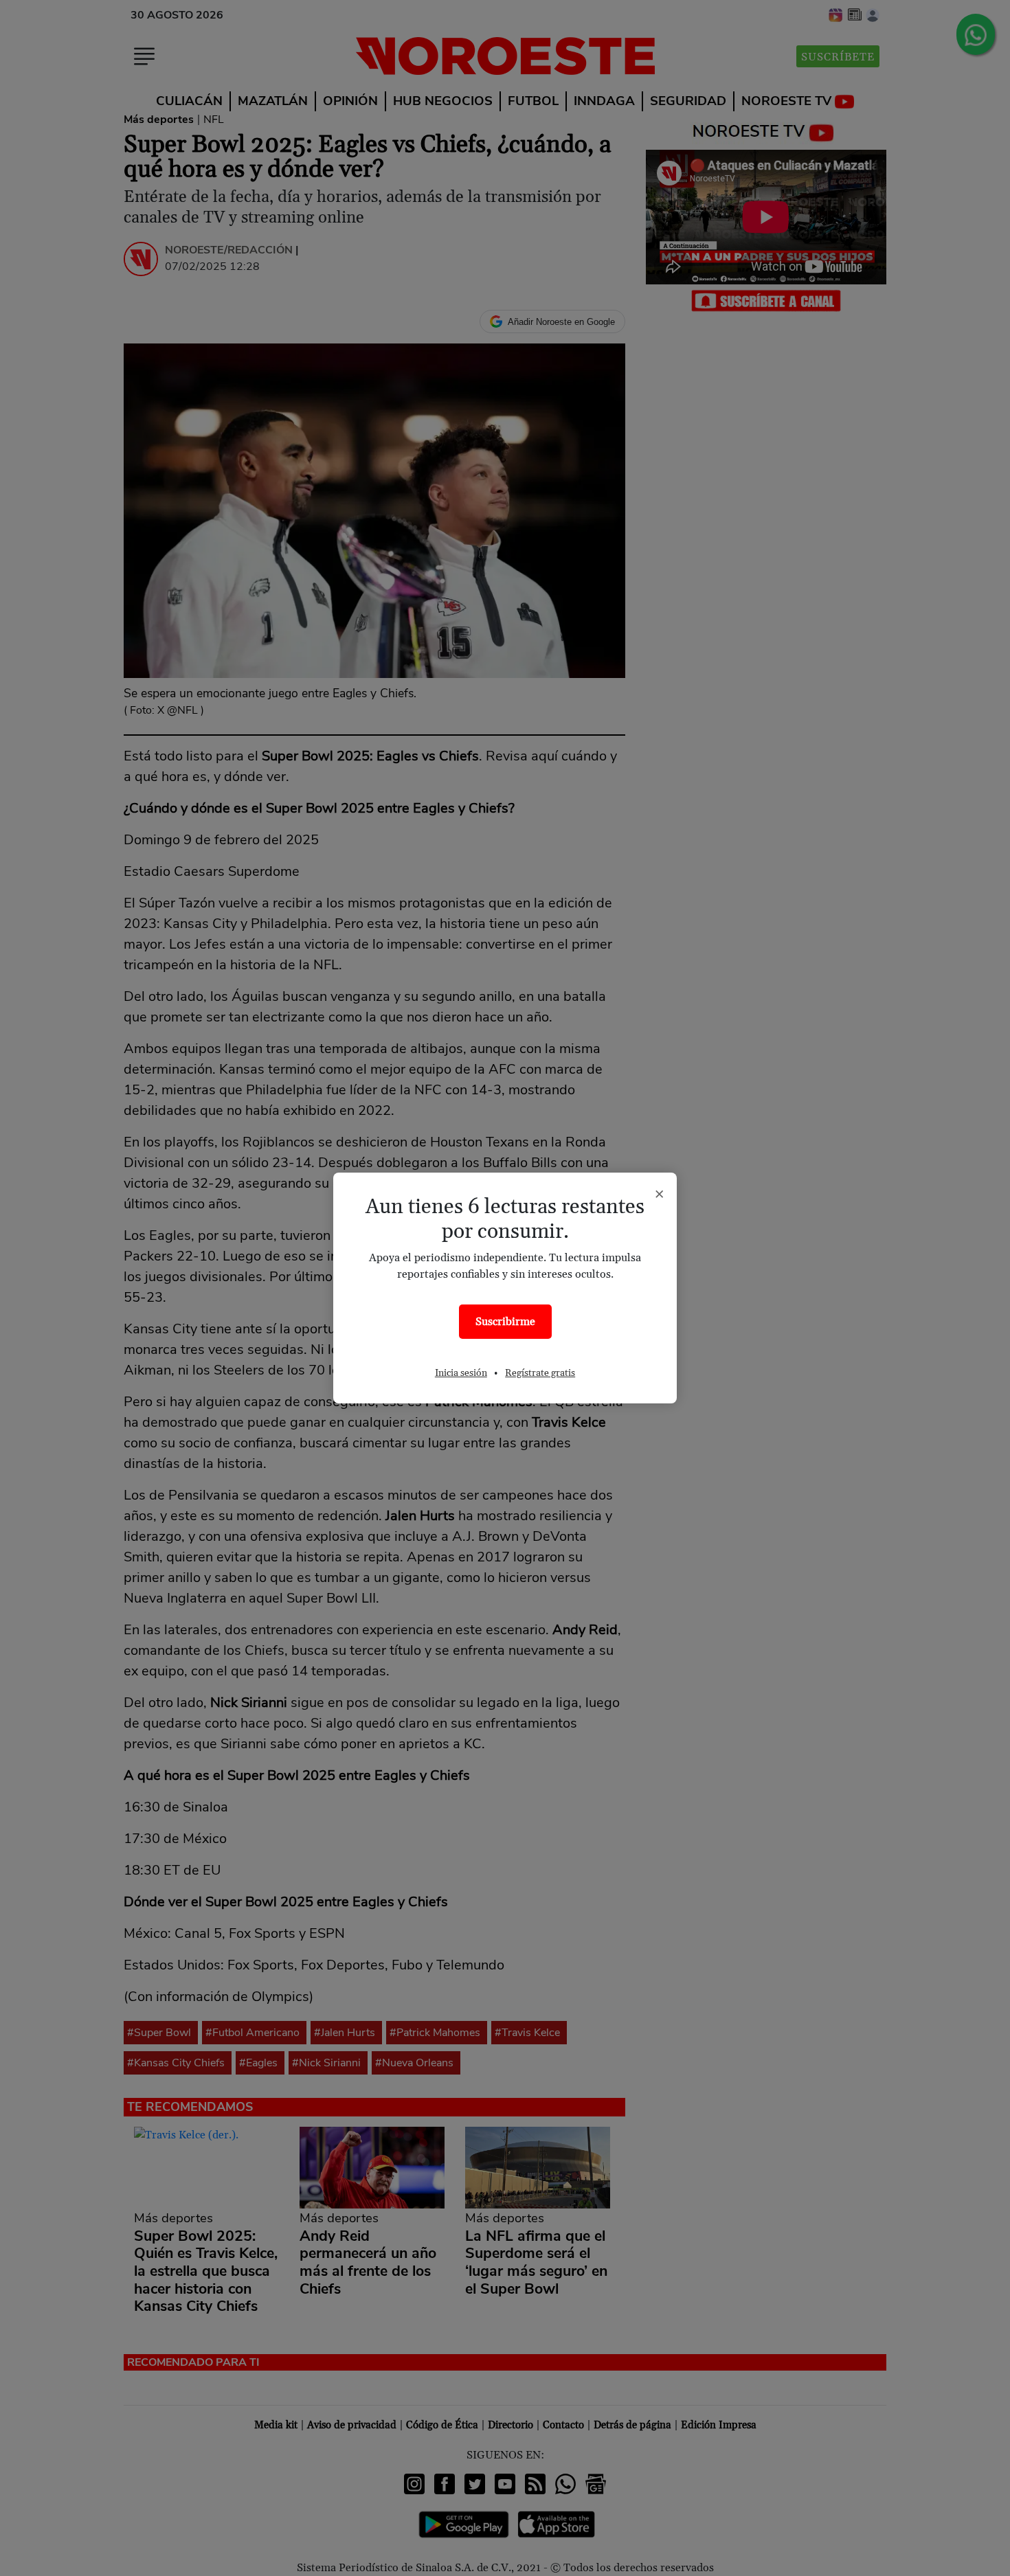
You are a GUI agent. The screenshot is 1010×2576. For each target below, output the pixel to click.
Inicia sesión (461, 1373)
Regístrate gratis (540, 1373)
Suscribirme (505, 1322)
